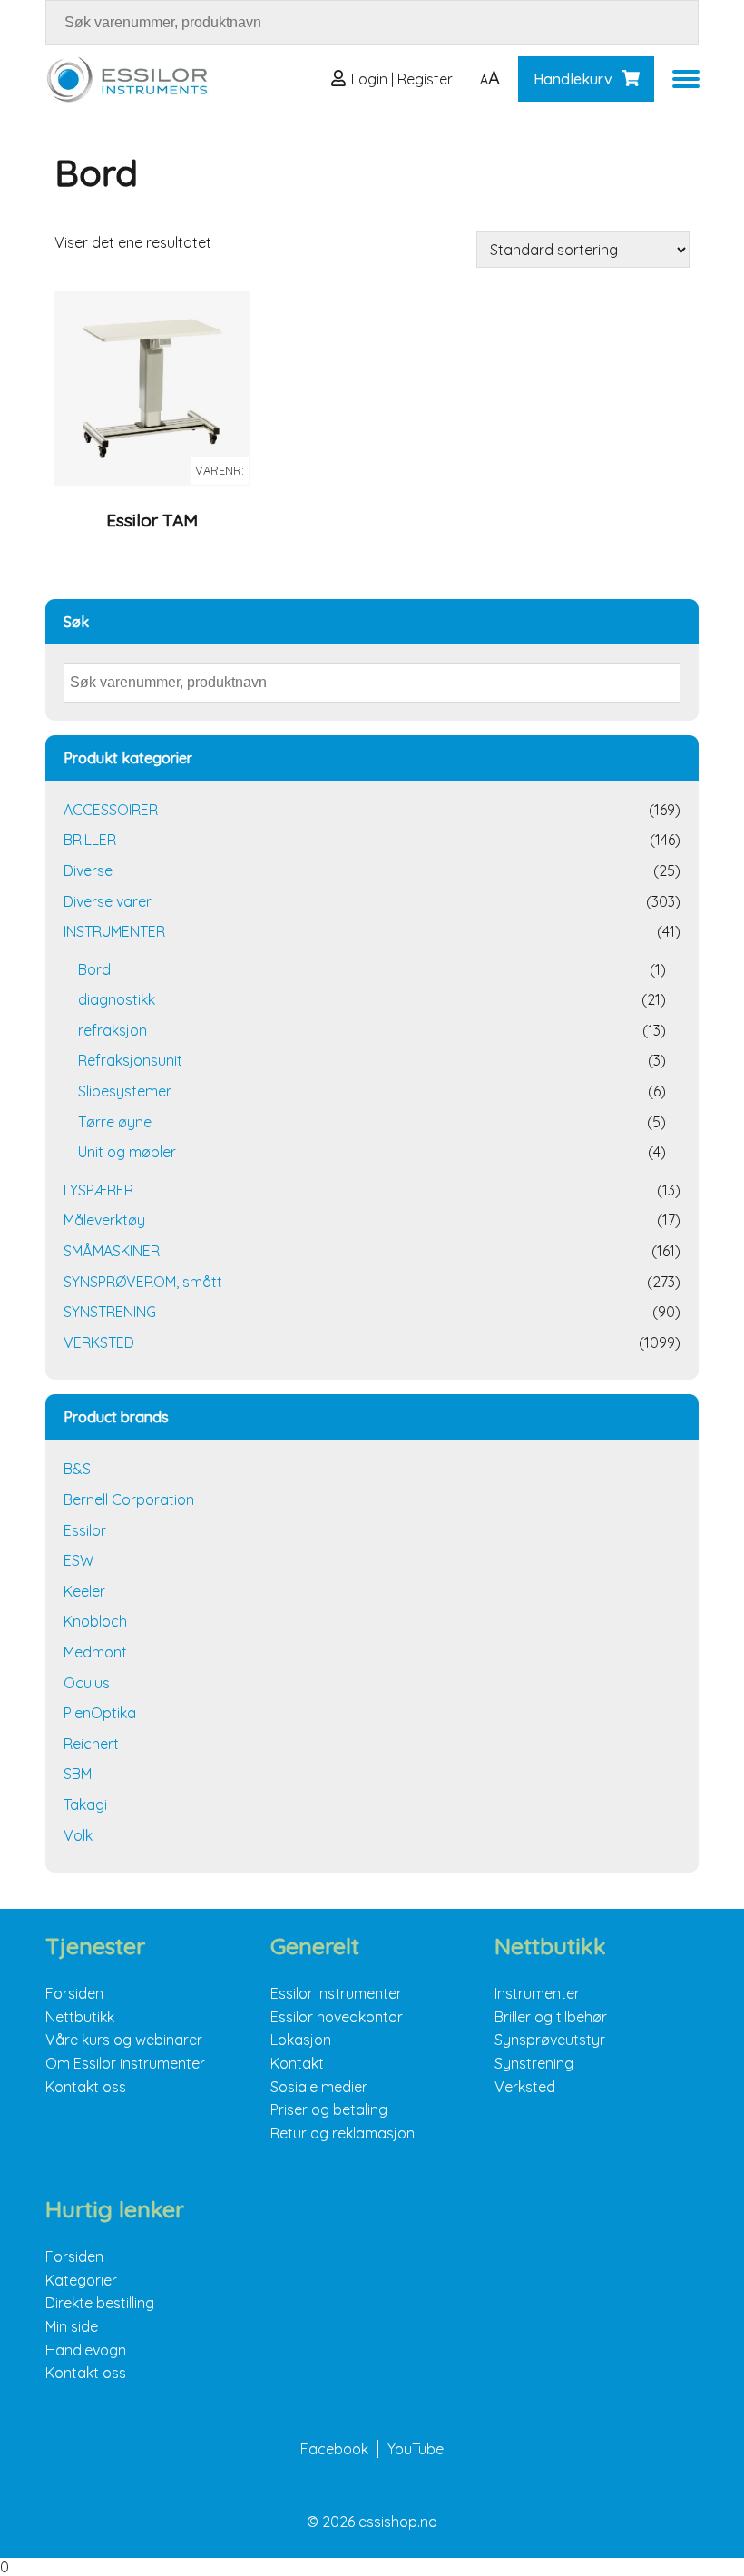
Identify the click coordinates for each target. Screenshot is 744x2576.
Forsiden (74, 1993)
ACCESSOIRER (111, 810)
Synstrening (534, 2063)
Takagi (85, 1804)
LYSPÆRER (98, 1190)
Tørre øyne (115, 1122)
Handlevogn (86, 2350)
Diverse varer (108, 901)
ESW (78, 1560)
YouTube (416, 2449)
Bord (94, 969)
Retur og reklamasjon (343, 2133)
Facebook (334, 2449)
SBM (78, 1774)
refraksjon (113, 1030)
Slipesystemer (125, 1091)
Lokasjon (301, 2040)
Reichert (91, 1744)
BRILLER (90, 840)
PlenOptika (100, 1713)
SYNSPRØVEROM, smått (143, 1282)
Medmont (95, 1652)
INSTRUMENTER (114, 931)
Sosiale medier (319, 2087)
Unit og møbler (127, 1152)
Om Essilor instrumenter (125, 2063)
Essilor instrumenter (336, 1993)
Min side (72, 2326)
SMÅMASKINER (112, 1251)
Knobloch (95, 1621)
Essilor (85, 1530)
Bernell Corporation (129, 1499)
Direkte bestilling (100, 2303)
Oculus (87, 1683)
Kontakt (297, 2063)
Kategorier (81, 2280)
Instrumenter (537, 1993)
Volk (78, 1835)
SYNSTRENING (110, 1312)
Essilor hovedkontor (337, 2017)
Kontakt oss (86, 2087)
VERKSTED (99, 1342)
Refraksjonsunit (130, 1060)
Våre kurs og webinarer (124, 2040)
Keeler (84, 1591)
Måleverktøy (104, 1220)
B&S (77, 1469)
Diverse (88, 870)
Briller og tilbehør (551, 2017)
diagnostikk (117, 999)
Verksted (525, 2087)
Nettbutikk (80, 2017)
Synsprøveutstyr (550, 2040)
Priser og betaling (329, 2109)
